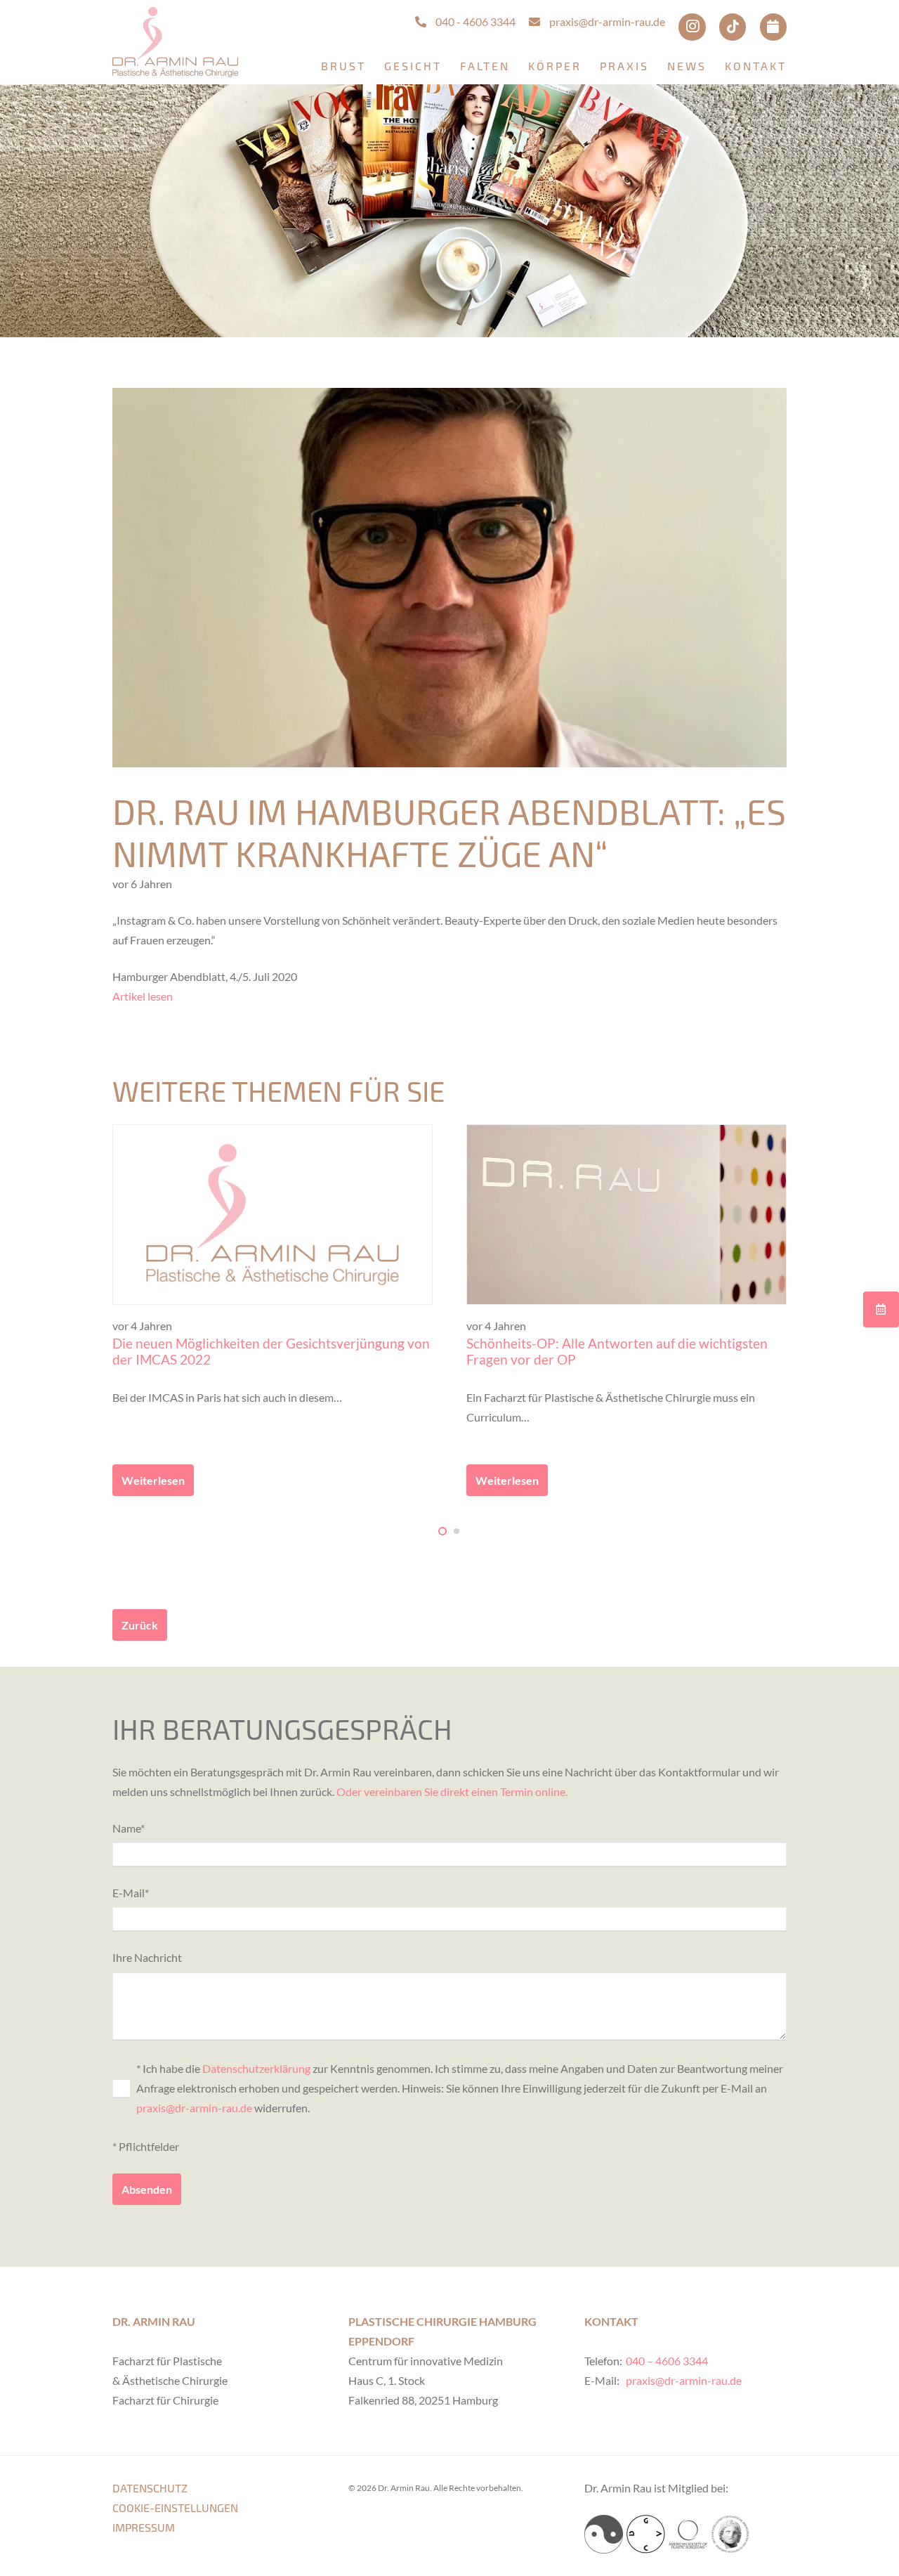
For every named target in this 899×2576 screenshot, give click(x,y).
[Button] (881, 1309)
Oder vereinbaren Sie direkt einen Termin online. (452, 1791)
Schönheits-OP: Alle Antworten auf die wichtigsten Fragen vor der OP (617, 1351)
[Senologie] (604, 2534)
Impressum (144, 2527)
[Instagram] (692, 27)
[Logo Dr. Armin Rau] (175, 42)
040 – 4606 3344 (667, 2361)
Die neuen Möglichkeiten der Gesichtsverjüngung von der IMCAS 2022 (271, 1351)
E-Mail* (131, 1893)
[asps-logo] (688, 2534)
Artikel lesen (143, 996)
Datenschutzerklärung (256, 2068)
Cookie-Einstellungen (175, 2507)
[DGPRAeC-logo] (730, 2534)
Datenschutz (150, 2488)
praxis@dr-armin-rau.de (194, 2108)
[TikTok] (733, 27)
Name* (129, 1828)
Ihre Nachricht (147, 1957)
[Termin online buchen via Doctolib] (773, 27)
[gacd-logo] (646, 2534)
